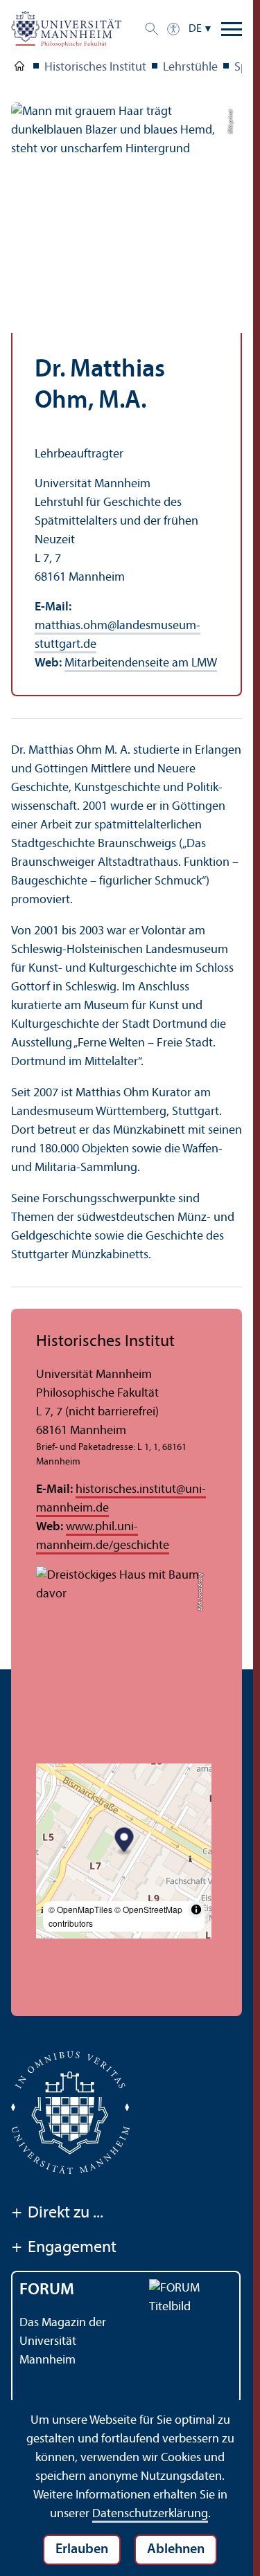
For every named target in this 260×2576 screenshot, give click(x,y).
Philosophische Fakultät (19, 69)
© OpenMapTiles (80, 1909)
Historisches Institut (95, 67)
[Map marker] (124, 1841)
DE (195, 29)
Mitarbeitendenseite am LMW (141, 663)
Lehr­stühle (190, 67)
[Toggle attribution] (196, 1910)
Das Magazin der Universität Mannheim (63, 2342)
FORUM (47, 2290)
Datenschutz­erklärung (150, 2514)
